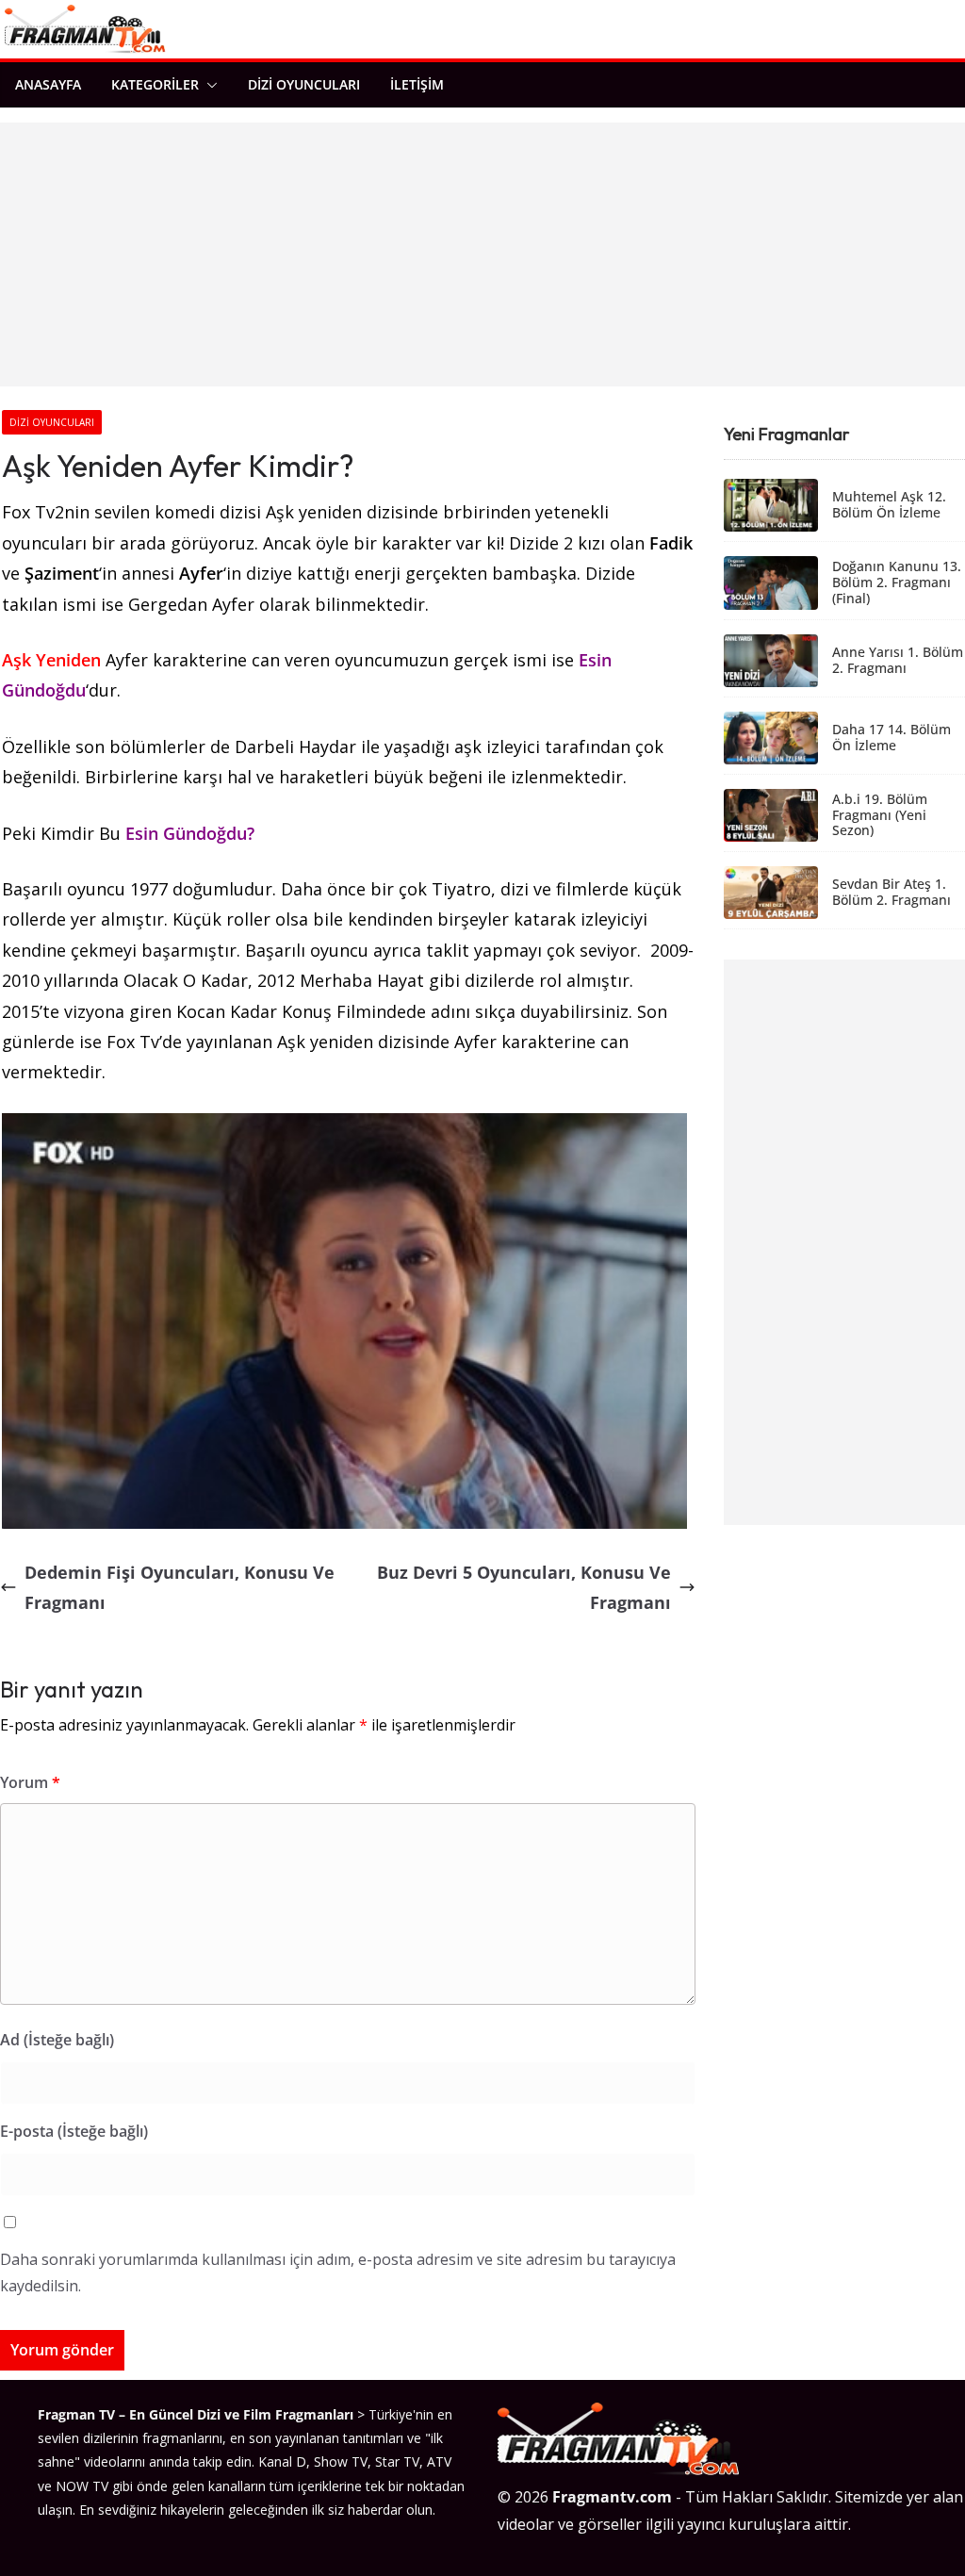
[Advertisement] (482, 254)
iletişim (417, 84)
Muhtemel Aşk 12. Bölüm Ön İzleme (889, 505)
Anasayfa (48, 84)
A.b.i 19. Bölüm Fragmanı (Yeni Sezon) (880, 815)
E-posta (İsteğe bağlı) (74, 2131)
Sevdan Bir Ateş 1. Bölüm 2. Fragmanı (891, 893)
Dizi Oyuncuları (304, 84)
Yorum (30, 1782)
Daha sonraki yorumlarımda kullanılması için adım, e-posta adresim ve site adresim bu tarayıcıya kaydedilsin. (338, 2273)
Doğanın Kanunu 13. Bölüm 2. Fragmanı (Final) (897, 582)
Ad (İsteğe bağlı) (57, 2040)
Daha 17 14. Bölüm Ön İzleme (891, 738)
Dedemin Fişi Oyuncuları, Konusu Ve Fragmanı (180, 1587)
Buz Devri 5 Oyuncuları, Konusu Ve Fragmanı (524, 1587)
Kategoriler (155, 84)
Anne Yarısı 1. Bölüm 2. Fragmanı (898, 661)
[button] (208, 85)
